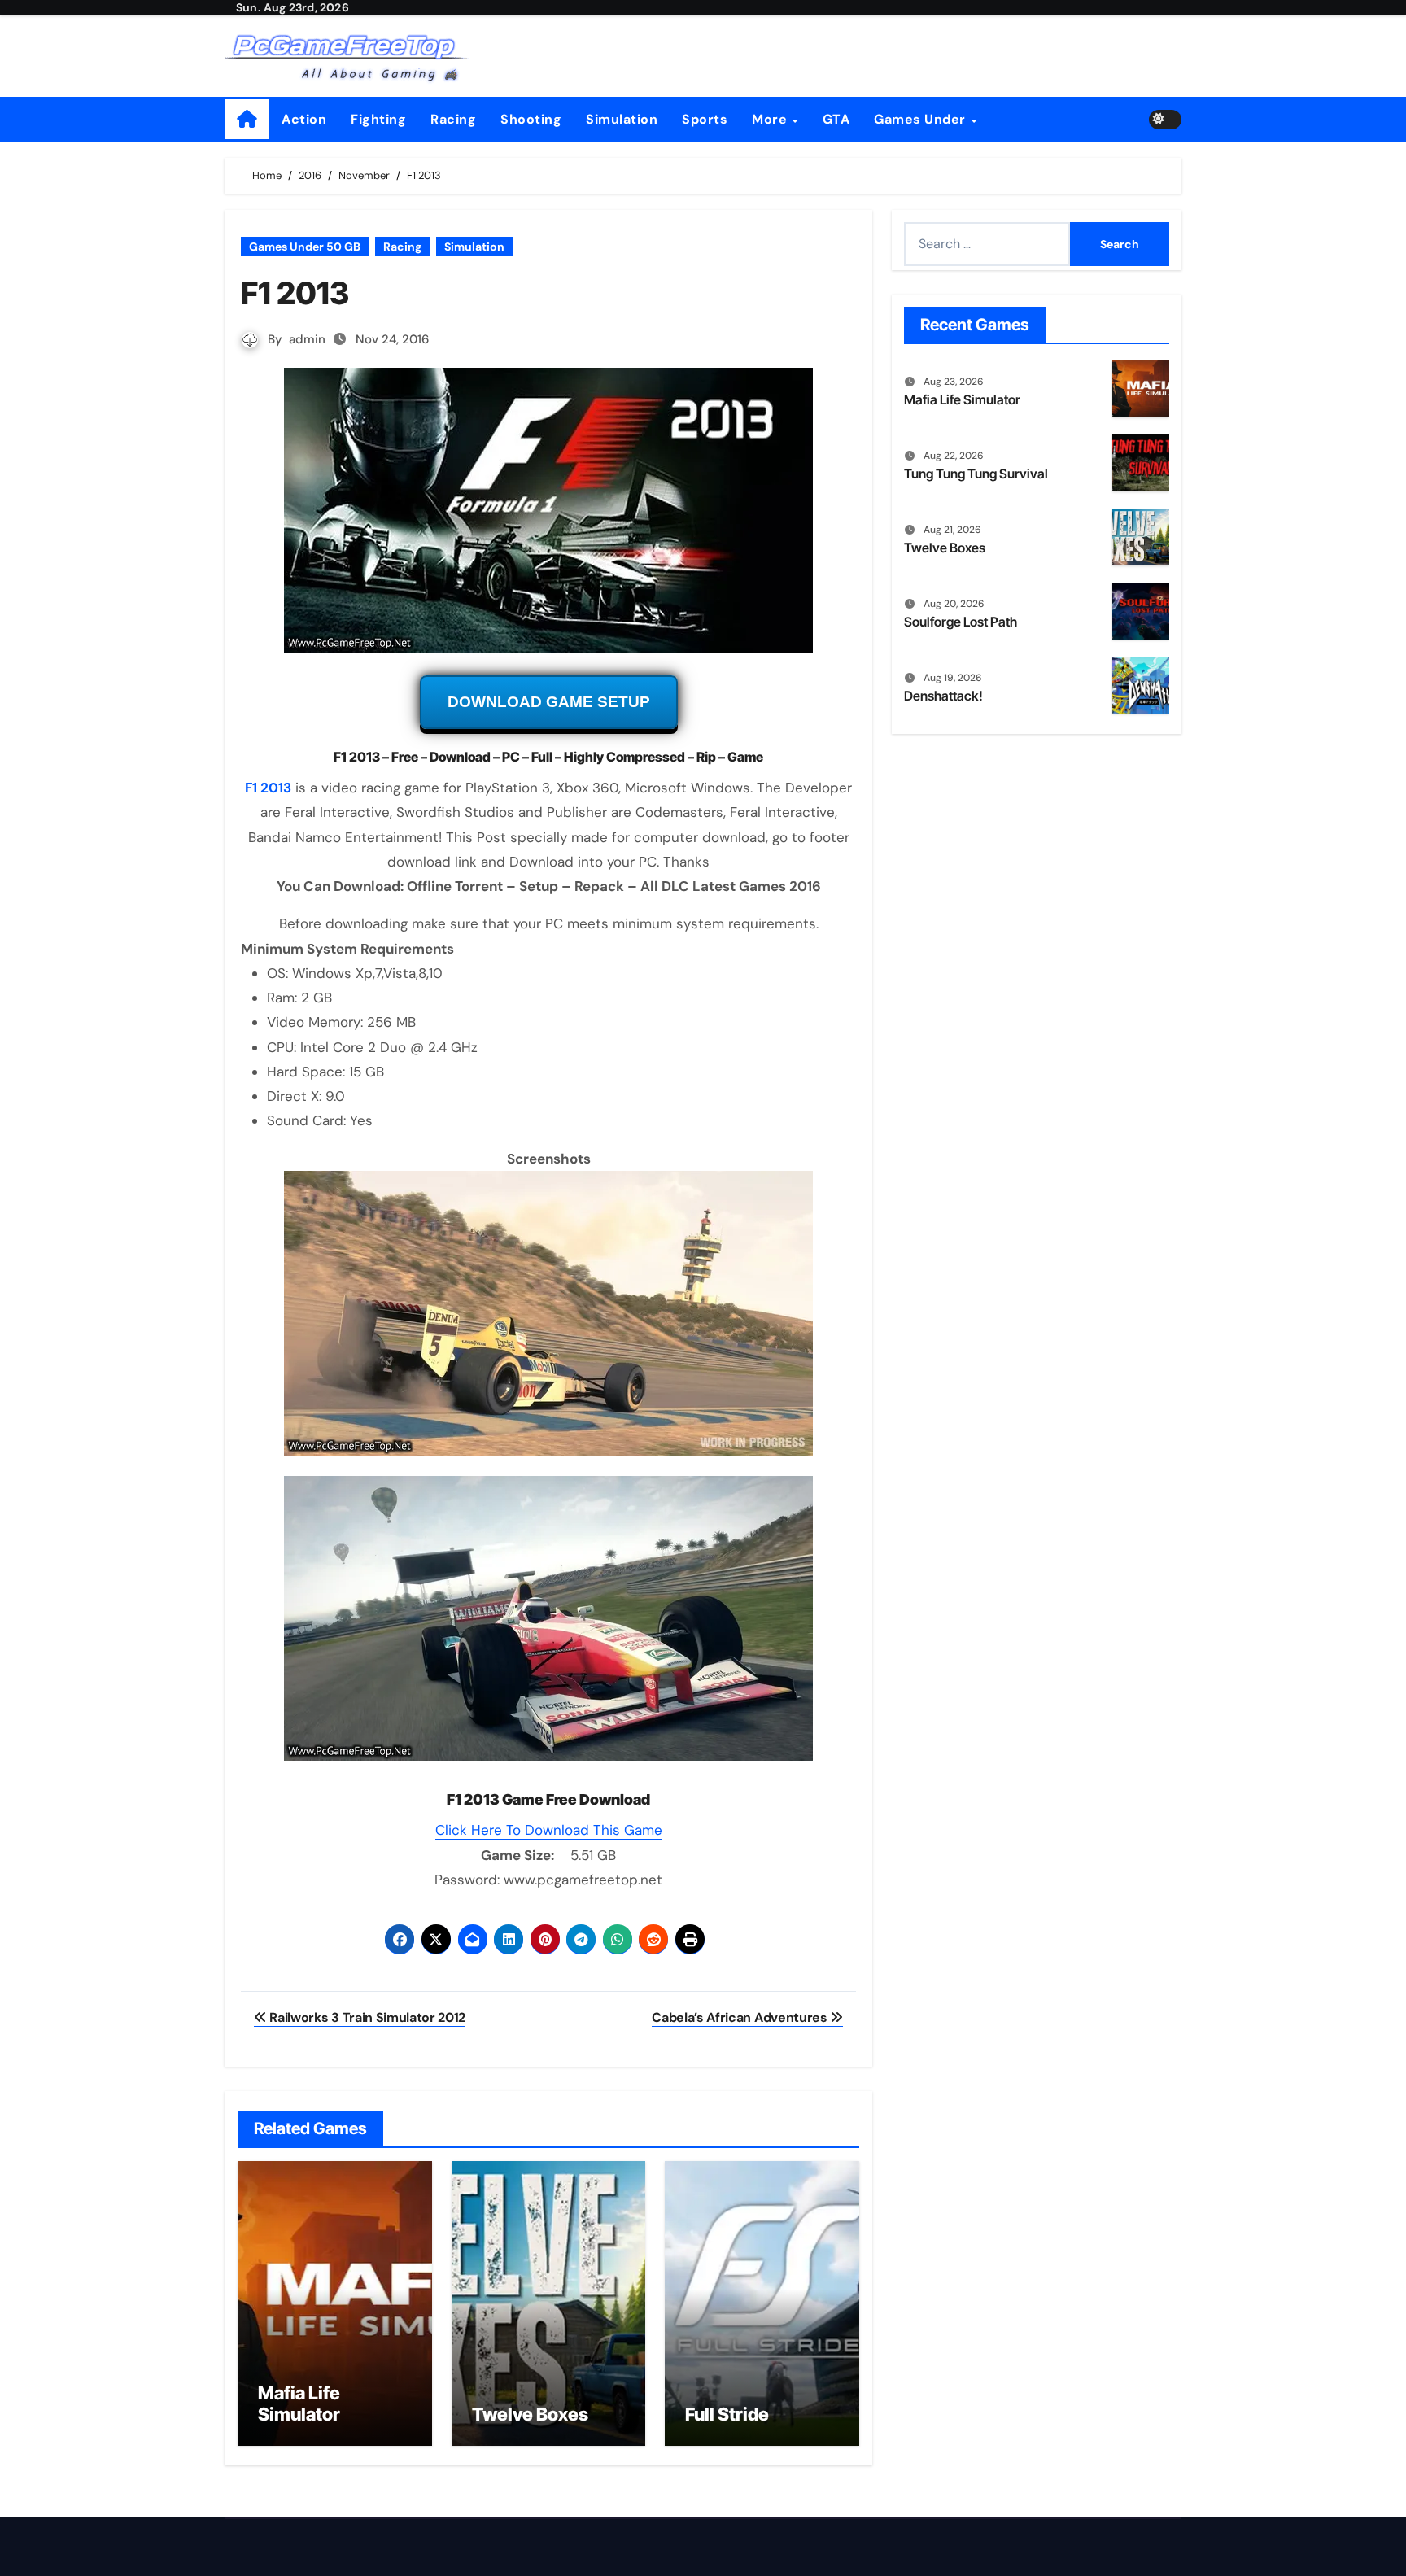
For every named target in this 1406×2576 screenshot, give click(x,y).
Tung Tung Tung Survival (976, 474)
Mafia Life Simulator (299, 2404)
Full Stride (727, 2414)
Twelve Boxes (530, 2414)
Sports (705, 119)
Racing (453, 119)
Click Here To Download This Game (549, 1830)
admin (307, 339)
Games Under (921, 119)
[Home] (247, 119)
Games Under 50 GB (305, 247)
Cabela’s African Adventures (741, 2017)
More (771, 119)
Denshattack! (943, 696)
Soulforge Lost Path (961, 622)
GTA (836, 119)
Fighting (378, 119)
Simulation (622, 119)
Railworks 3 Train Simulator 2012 (366, 2017)
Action (304, 119)
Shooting (531, 119)
